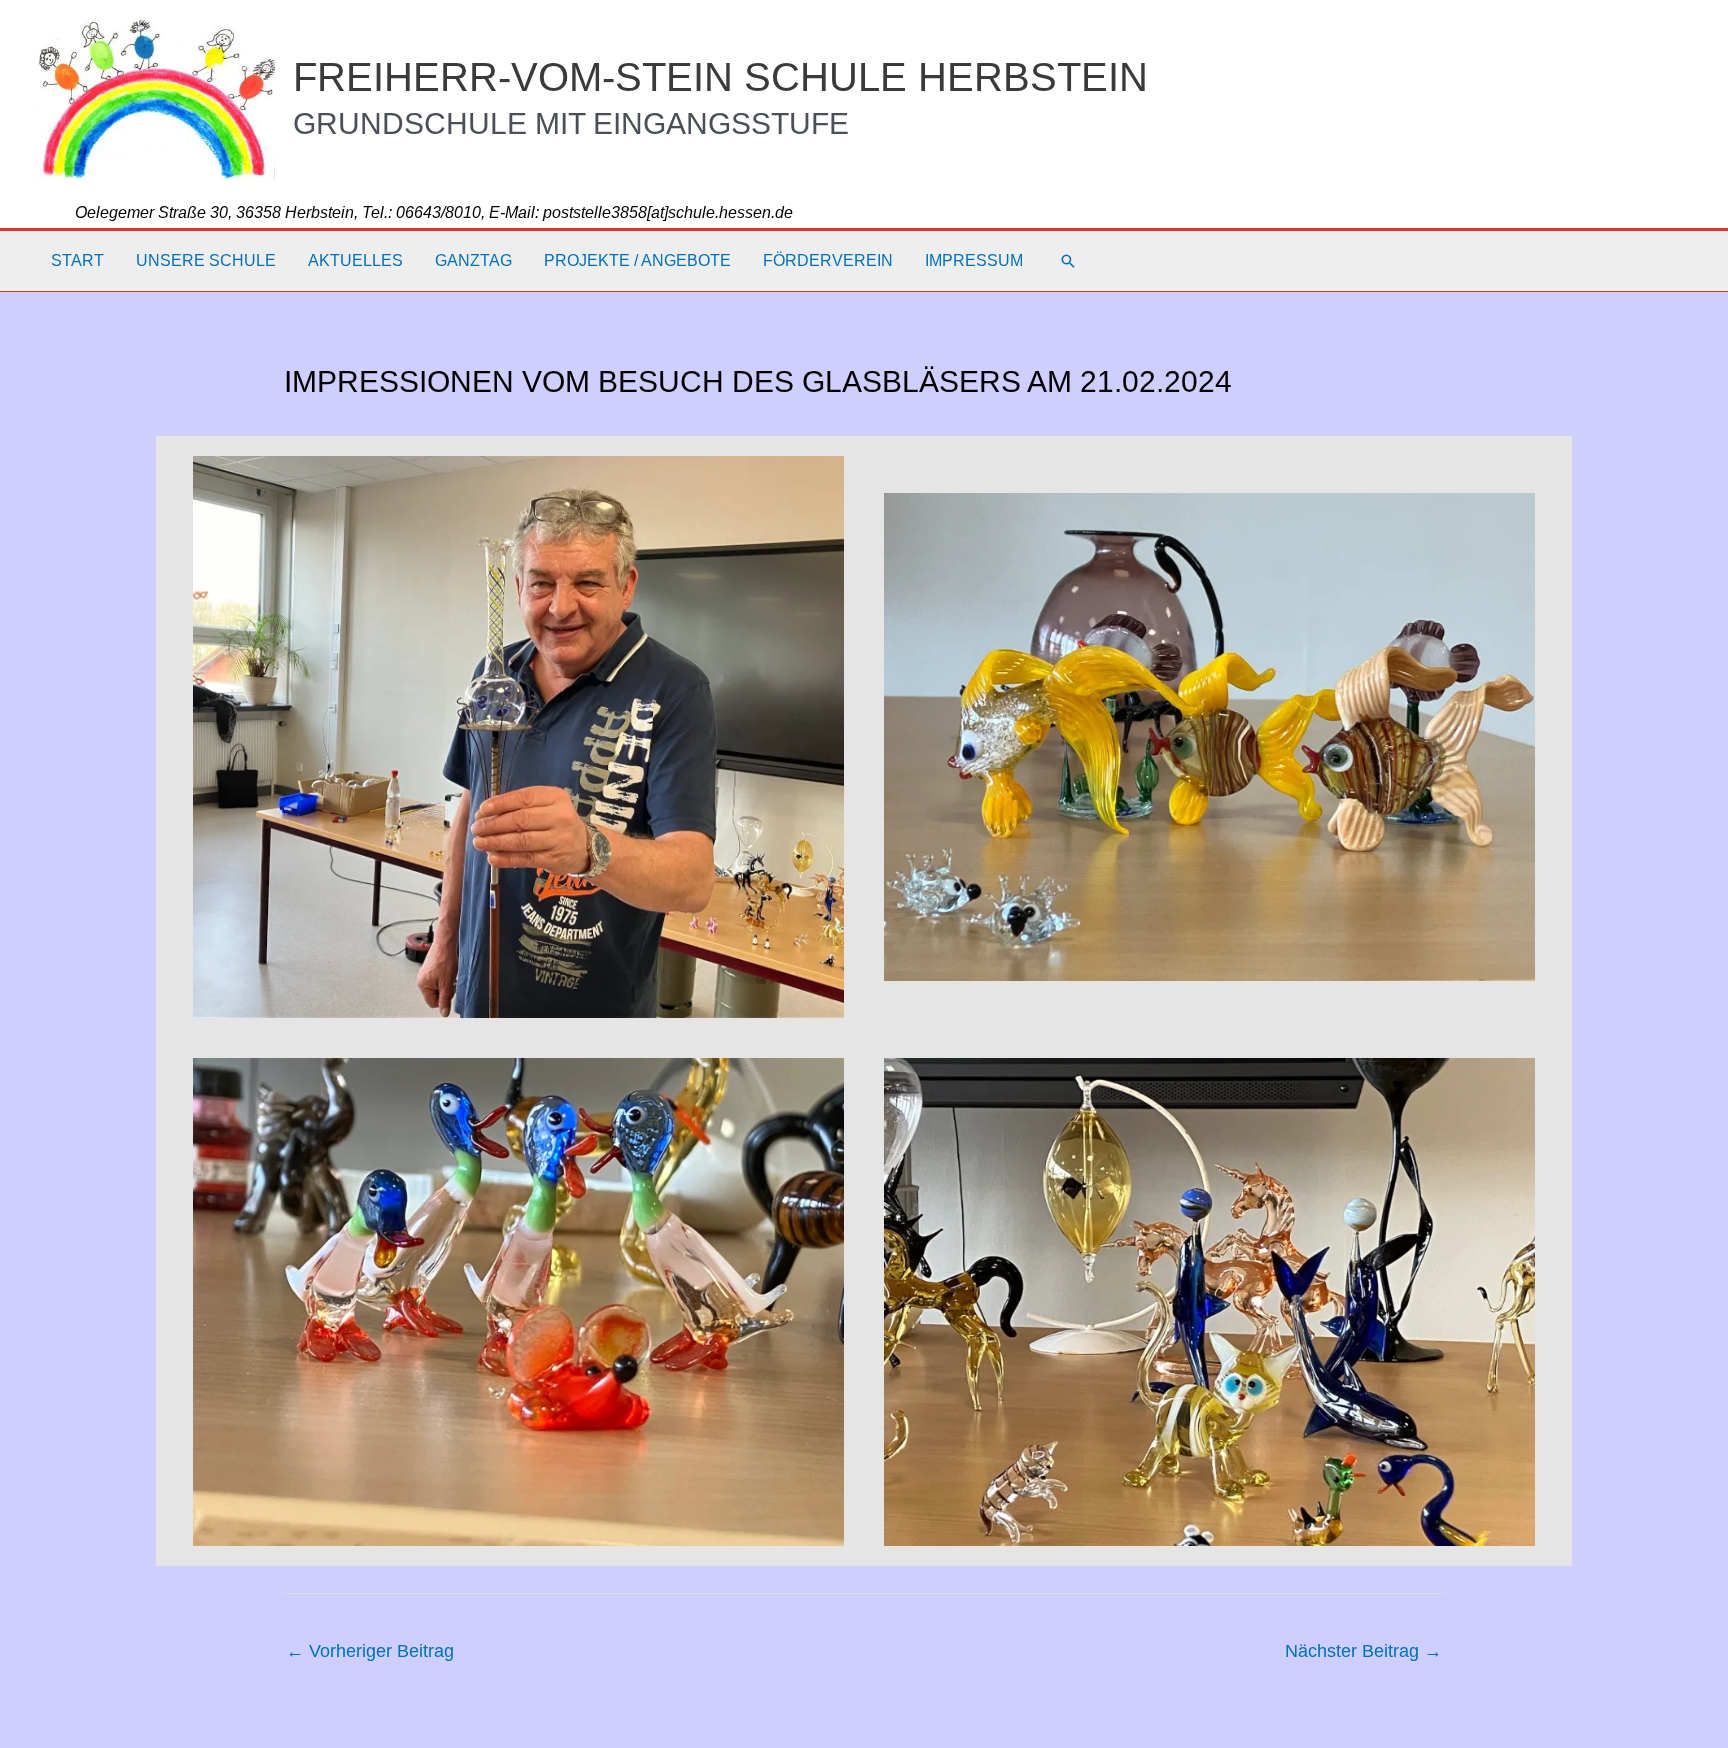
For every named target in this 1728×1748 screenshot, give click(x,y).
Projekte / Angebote (637, 260)
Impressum (974, 260)
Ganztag (473, 260)
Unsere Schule (206, 260)
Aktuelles (355, 260)
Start (77, 260)
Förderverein (828, 260)
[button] (1068, 261)
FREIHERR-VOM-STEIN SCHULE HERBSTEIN (720, 77)
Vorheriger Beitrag (370, 1651)
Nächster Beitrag (1363, 1651)
